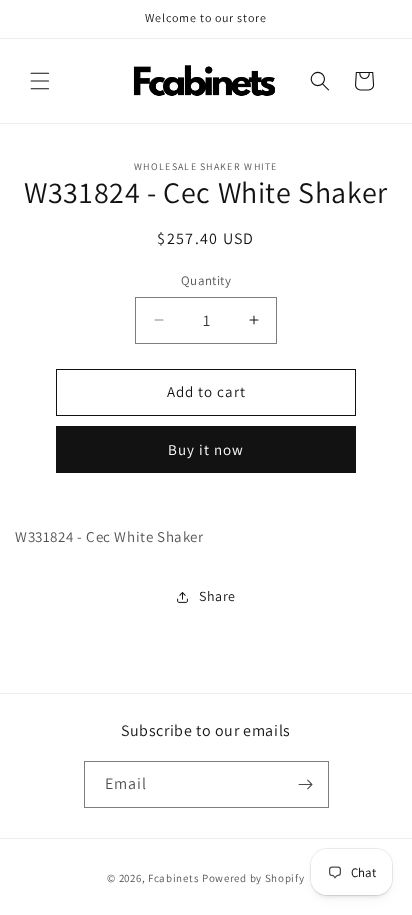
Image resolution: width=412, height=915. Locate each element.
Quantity (206, 280)
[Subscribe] (306, 784)
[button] (40, 81)
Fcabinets (173, 878)
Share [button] (217, 596)
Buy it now (206, 449)
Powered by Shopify (253, 878)
